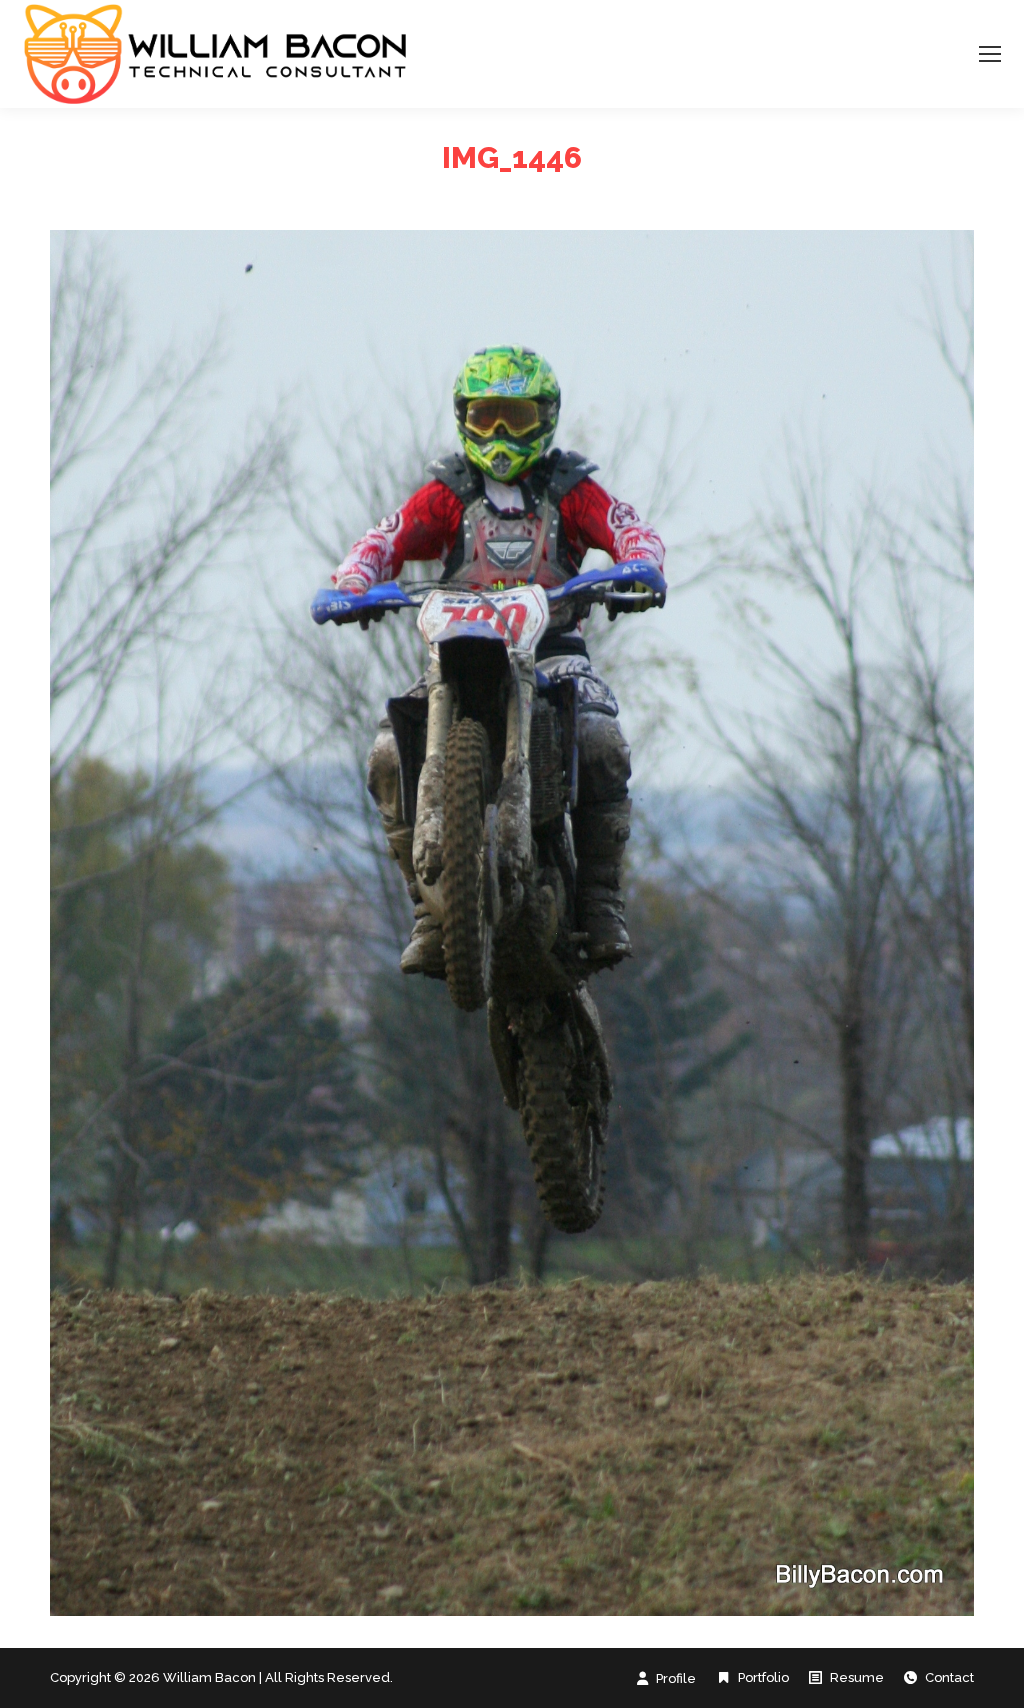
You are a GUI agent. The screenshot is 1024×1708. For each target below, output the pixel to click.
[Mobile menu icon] (990, 54)
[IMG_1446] (512, 923)
